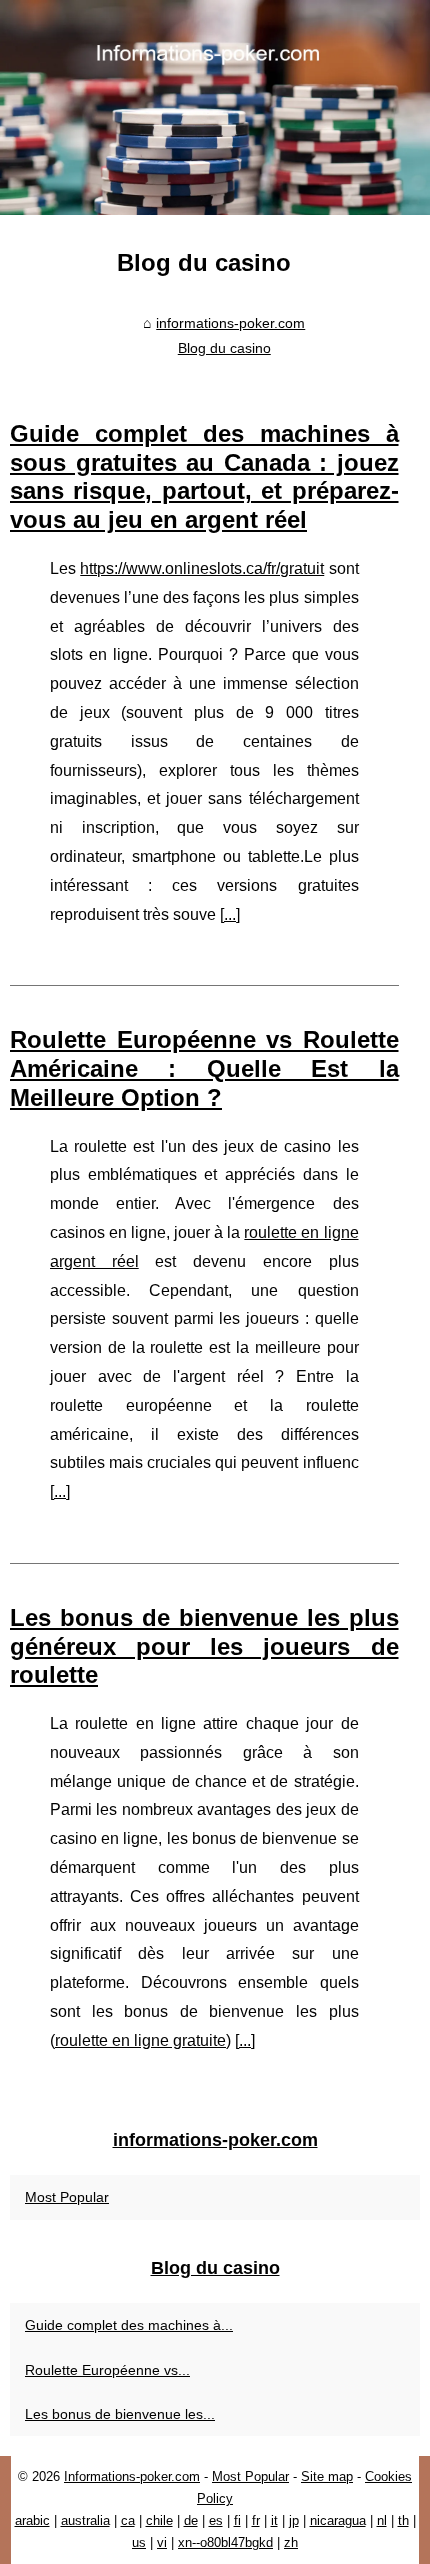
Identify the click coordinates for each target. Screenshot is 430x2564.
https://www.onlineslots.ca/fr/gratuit (202, 568)
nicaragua (338, 2520)
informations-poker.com (230, 323)
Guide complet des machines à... (129, 2325)
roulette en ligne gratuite (140, 2040)
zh (291, 2542)
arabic (32, 2520)
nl (382, 2520)
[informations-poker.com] (215, 107)
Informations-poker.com (132, 2476)
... (230, 914)
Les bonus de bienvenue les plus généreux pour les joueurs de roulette (204, 1646)
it (274, 2520)
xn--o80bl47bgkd (225, 2542)
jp (294, 2520)
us (139, 2542)
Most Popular (67, 2197)
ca (128, 2520)
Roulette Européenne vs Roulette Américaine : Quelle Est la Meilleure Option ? (204, 1068)
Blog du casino (224, 348)
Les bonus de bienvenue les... (120, 2414)
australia (85, 2520)
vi (162, 2542)
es (216, 2520)
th (403, 2520)
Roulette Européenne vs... (107, 2370)
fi (237, 2520)
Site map (327, 2476)
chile (159, 2520)
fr (256, 2520)
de (191, 2520)
